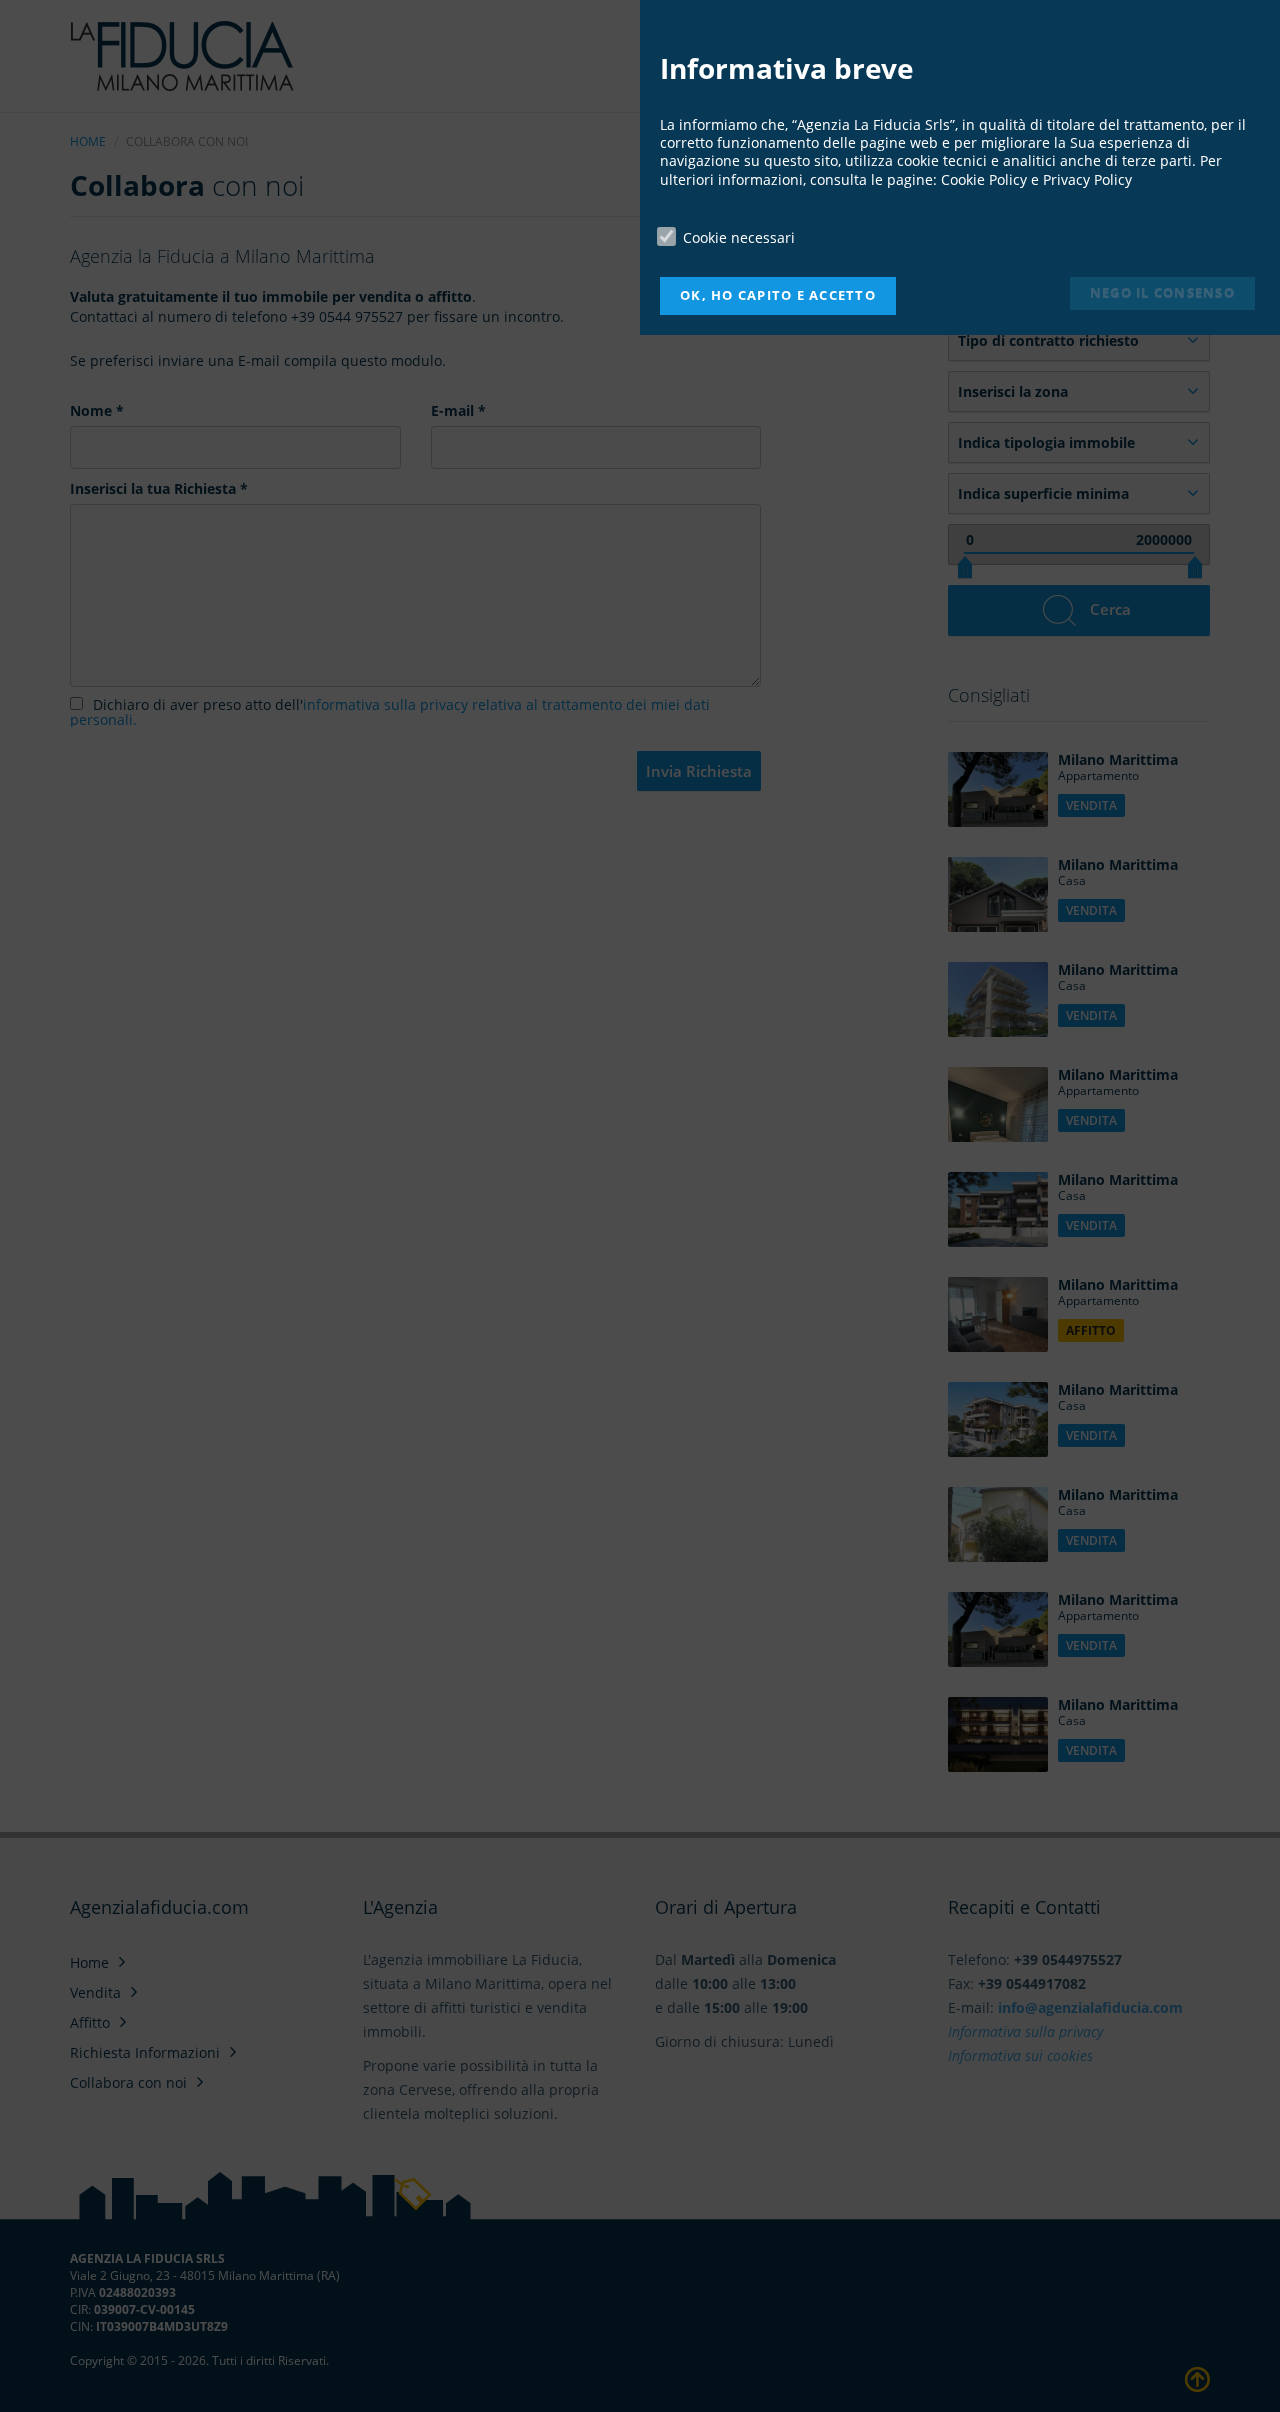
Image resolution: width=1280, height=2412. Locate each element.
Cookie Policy (984, 179)
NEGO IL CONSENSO (1162, 292)
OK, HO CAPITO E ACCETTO (778, 295)
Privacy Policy (1087, 179)
